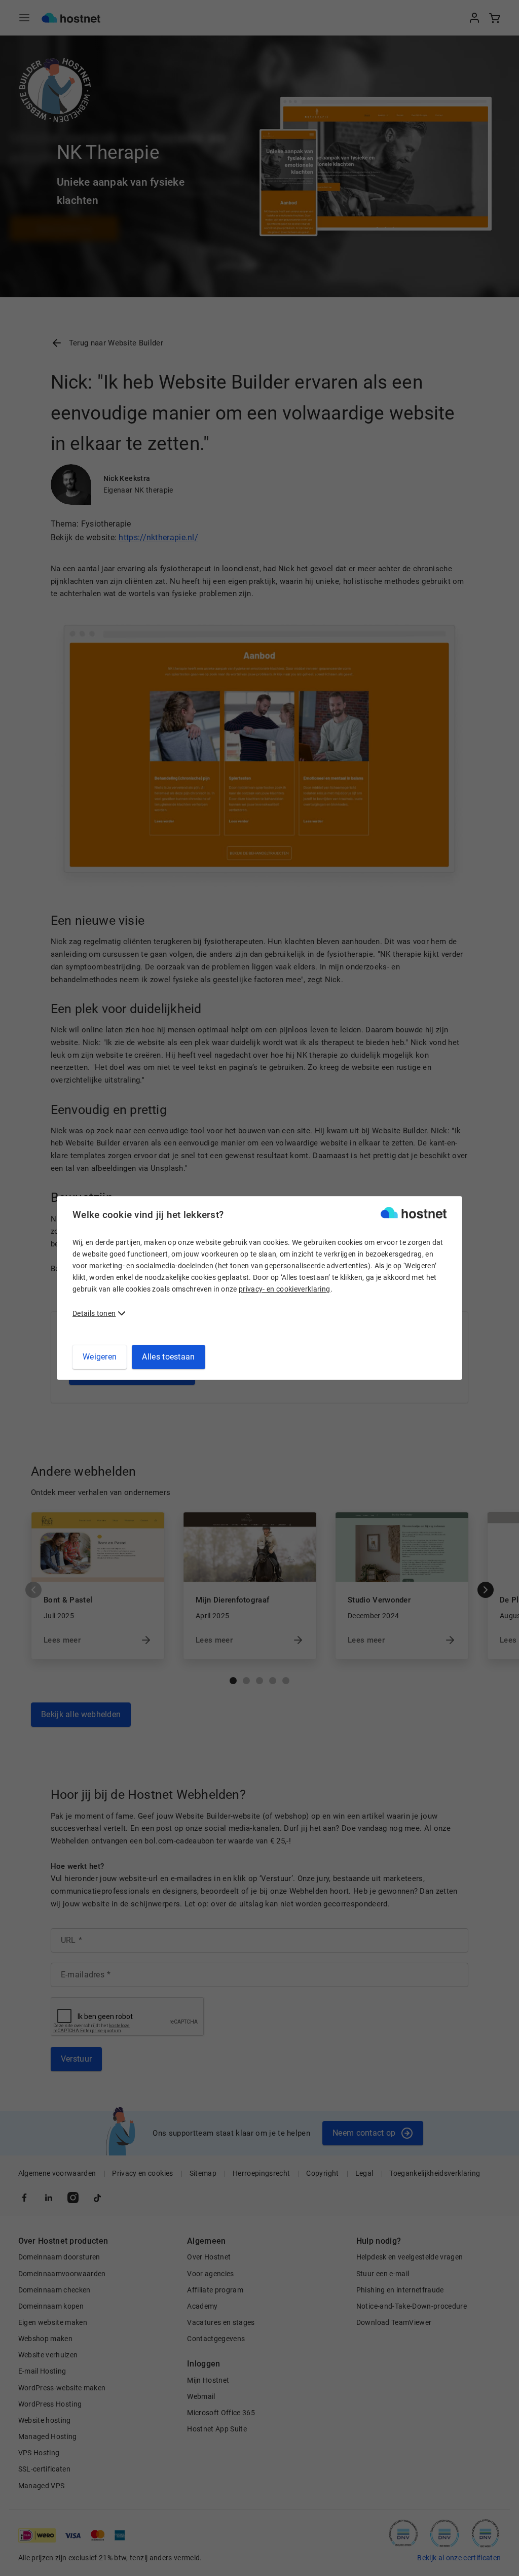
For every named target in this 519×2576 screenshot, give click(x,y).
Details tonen (94, 1313)
